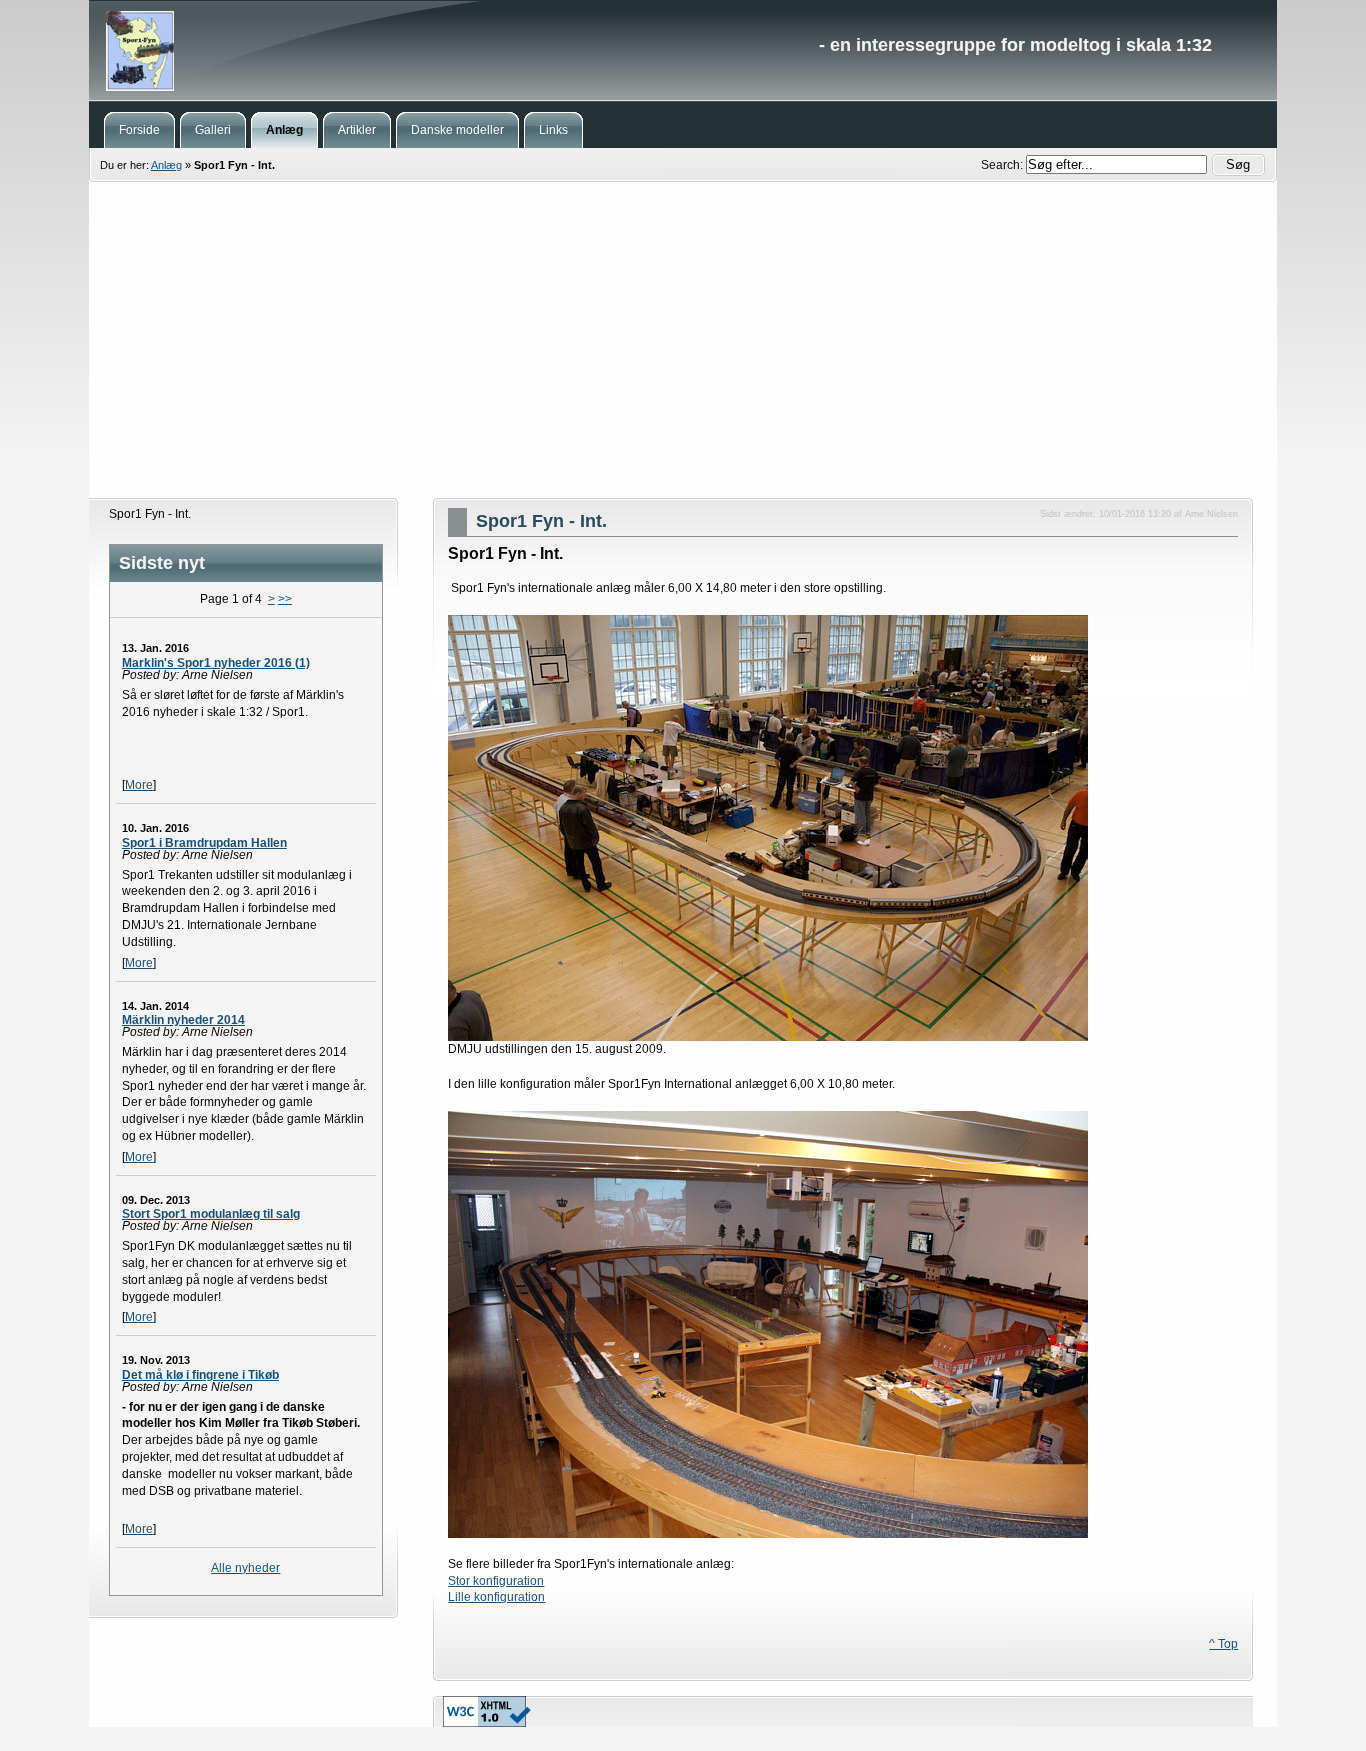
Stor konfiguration (496, 1581)
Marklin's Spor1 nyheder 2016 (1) (216, 663)
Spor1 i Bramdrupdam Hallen (204, 843)
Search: (1003, 165)
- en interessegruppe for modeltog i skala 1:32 (683, 50)
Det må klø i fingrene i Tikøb (200, 1375)
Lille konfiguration (496, 1597)
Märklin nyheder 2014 (183, 1020)
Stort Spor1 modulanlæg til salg (211, 1214)
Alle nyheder (245, 1568)
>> (285, 599)
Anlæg (166, 165)
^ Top (1223, 1644)
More (139, 785)
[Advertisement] (683, 340)
